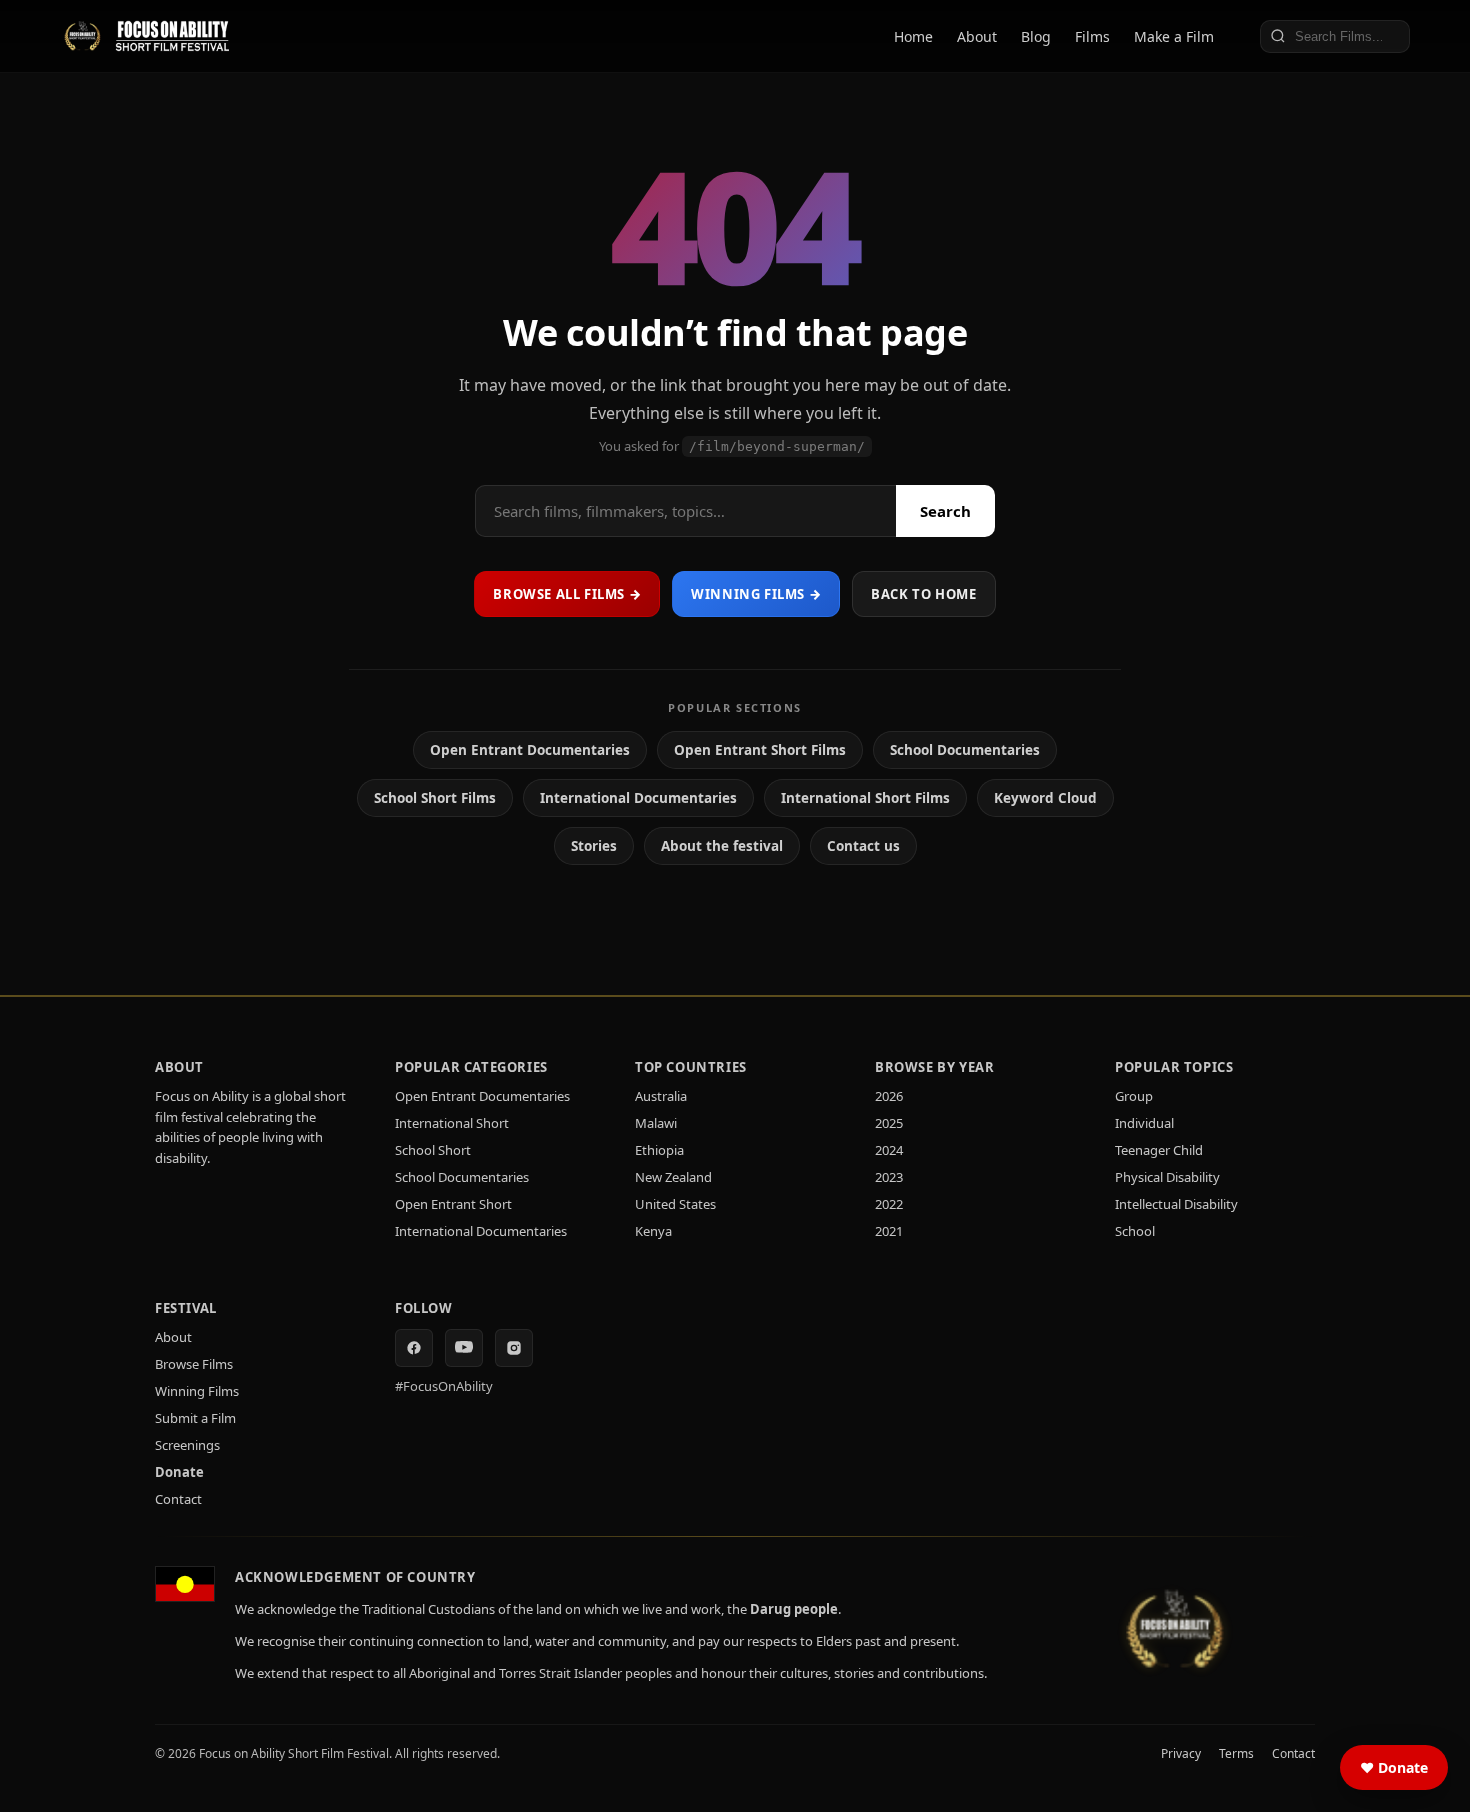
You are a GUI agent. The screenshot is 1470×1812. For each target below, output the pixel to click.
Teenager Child (1159, 1150)
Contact (178, 1499)
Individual (1144, 1123)
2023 (889, 1177)
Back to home (923, 594)
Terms (1236, 1753)
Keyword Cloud (1045, 798)
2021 (889, 1231)
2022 (889, 1204)
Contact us (863, 846)
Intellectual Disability (1176, 1204)
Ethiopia (659, 1150)
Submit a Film (195, 1418)
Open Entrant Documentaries (530, 750)
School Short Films (435, 798)
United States (675, 1204)
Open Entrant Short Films (760, 750)
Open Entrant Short (453, 1204)
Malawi (656, 1123)
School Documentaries (965, 750)
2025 (889, 1123)
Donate (179, 1472)
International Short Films (865, 798)
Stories (594, 846)
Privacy (1181, 1753)
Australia (661, 1096)
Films (1092, 36)
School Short (433, 1150)
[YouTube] (464, 1348)
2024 (889, 1150)
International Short (452, 1123)
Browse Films (194, 1364)
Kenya (653, 1231)
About (977, 36)
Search (945, 511)
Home (913, 36)
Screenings (187, 1445)
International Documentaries (638, 798)
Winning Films (197, 1391)
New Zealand (673, 1177)
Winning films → (756, 594)
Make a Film (1174, 36)
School (1135, 1231)
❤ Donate (1394, 1767)
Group (1134, 1096)
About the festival (722, 846)
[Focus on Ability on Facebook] (414, 1348)
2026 (889, 1096)
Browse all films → (567, 594)
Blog (1036, 36)
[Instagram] (514, 1348)
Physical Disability (1167, 1177)
